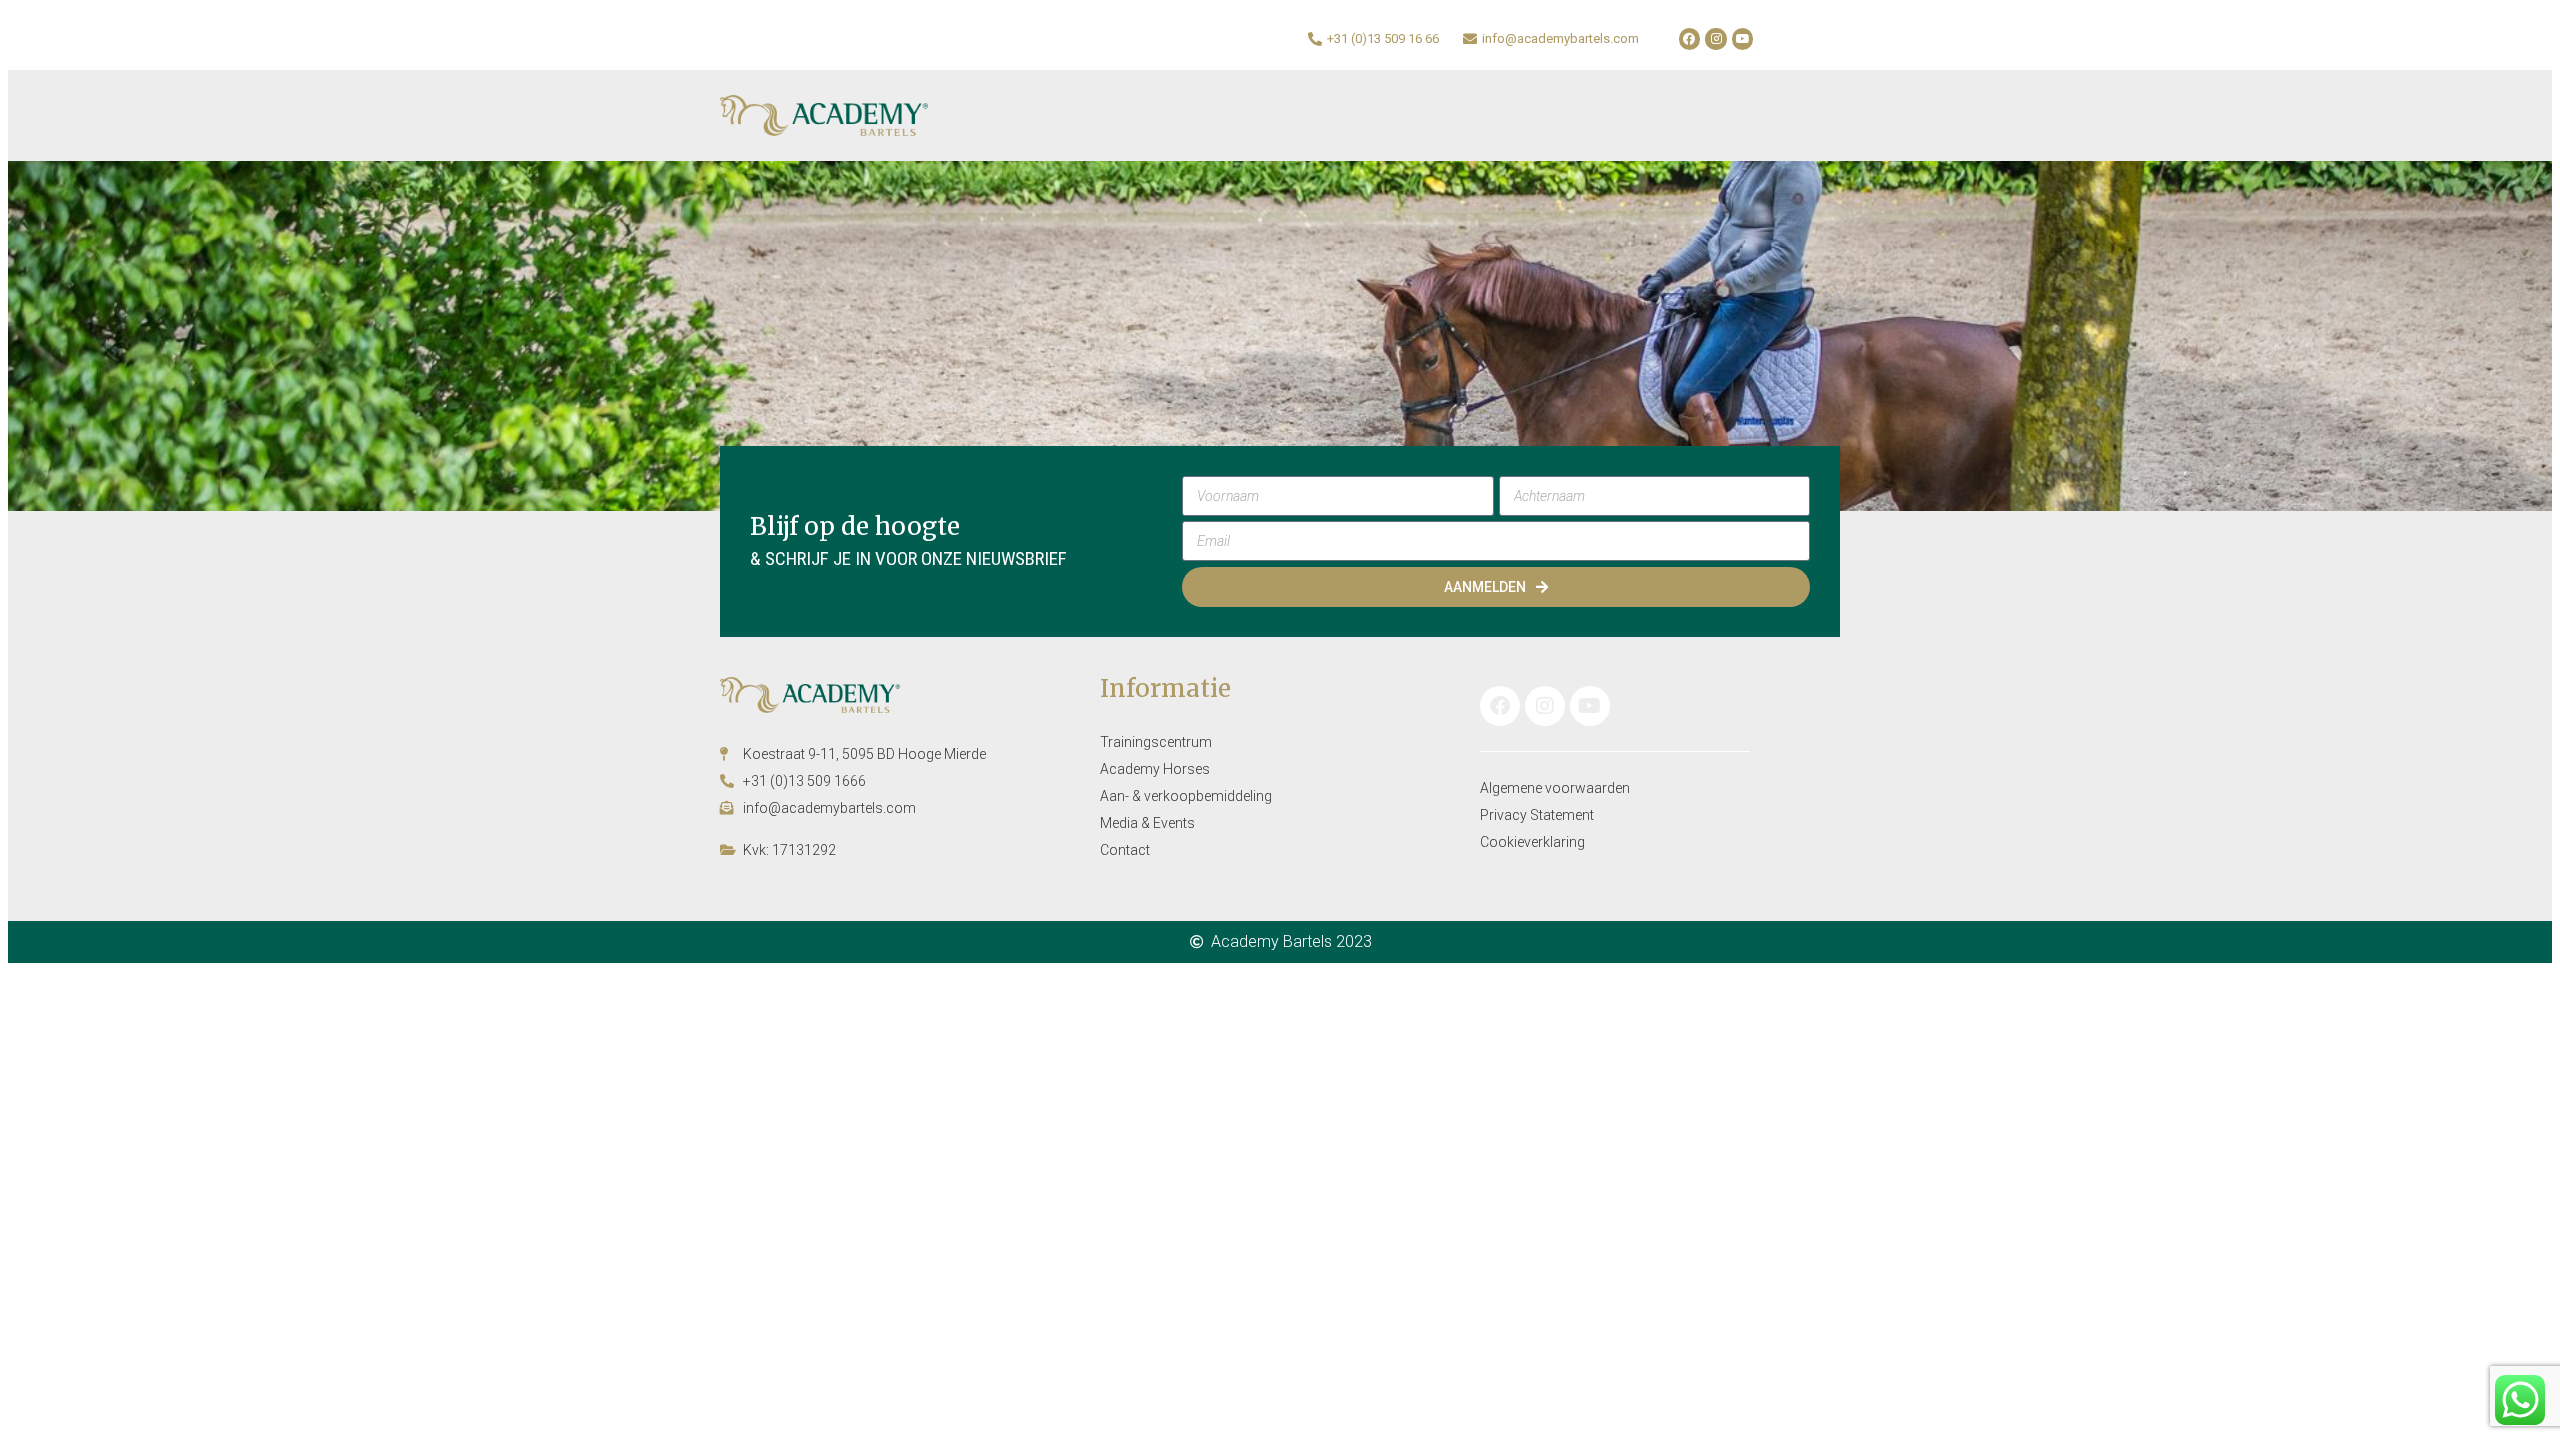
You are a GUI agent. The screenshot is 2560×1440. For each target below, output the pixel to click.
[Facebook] (1690, 39)
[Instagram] (1716, 39)
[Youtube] (1743, 39)
